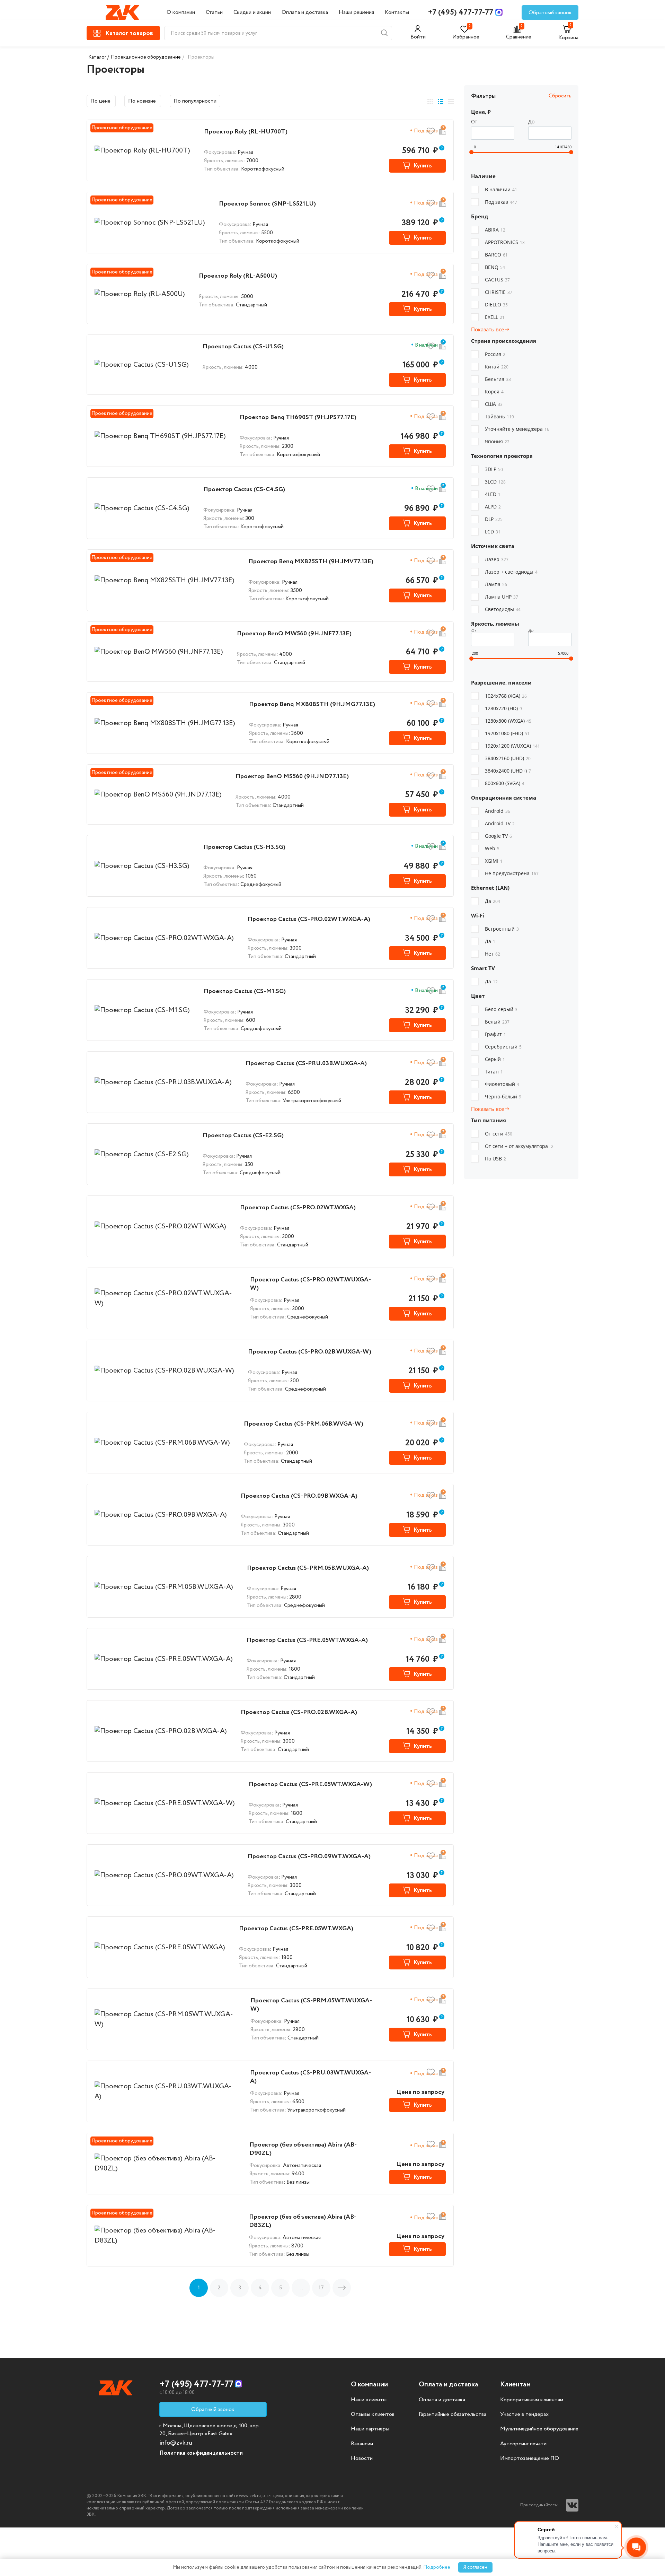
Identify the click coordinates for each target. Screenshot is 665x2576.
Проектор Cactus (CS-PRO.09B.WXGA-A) (299, 1496)
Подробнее (437, 2567)
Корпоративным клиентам (532, 2400)
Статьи (214, 12)
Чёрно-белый (503, 1096)
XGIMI (494, 861)
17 (321, 2288)
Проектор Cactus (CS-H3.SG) (244, 847)
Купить (423, 166)
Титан (494, 1072)
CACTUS (497, 280)
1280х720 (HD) (503, 708)
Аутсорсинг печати (523, 2444)
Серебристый (503, 1047)
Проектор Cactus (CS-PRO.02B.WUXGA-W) (310, 1352)
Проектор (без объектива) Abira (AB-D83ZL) (303, 2221)
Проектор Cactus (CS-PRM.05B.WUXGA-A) (308, 1568)
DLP (494, 519)
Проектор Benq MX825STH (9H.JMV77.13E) (311, 562)
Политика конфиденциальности (201, 2453)
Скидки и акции (252, 12)
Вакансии (362, 2444)
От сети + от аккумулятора (519, 1146)
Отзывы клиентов (373, 2414)
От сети (499, 1134)
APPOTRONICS (505, 242)
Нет (493, 954)
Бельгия (498, 379)
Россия (495, 354)
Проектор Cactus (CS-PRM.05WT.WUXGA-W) (311, 2005)
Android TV (500, 823)
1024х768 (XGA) (506, 696)
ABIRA (495, 230)
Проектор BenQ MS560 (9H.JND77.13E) (292, 776)
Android (498, 811)
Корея (494, 391)
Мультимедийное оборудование (539, 2429)
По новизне (143, 101)
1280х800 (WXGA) (508, 721)
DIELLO (496, 304)
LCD (493, 532)
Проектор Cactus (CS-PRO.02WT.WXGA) (298, 1208)
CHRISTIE (499, 292)
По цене (101, 101)
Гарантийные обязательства (453, 2414)
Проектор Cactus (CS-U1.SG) (243, 347)
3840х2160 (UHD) (508, 758)
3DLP (494, 469)
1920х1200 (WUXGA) (512, 746)
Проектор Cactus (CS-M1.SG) (245, 991)
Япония (497, 441)
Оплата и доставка (305, 12)
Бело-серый (501, 1009)
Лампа (496, 584)
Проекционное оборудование (146, 57)
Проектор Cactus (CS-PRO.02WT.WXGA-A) (309, 919)
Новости (362, 2458)
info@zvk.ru (176, 2443)
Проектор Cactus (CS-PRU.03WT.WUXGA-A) (311, 2077)
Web (492, 848)
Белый (497, 1022)
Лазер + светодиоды (511, 572)
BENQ (495, 267)
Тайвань (499, 416)
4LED (493, 494)
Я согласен (475, 2567)
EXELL (495, 317)
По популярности (195, 101)
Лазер (497, 559)
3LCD (495, 482)
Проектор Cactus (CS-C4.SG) (244, 489)
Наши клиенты (369, 2400)
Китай (497, 367)
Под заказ (501, 202)
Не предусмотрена (512, 873)
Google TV (498, 836)
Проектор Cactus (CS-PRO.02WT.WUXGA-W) (311, 1284)
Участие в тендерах (524, 2414)
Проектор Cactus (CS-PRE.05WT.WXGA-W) (310, 1784)
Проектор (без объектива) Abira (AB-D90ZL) (303, 2149)
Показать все (488, 329)
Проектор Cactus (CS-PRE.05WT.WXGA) (296, 1929)
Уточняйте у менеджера (517, 429)
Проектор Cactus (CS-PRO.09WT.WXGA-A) (309, 1856)
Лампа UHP (502, 597)
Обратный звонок (550, 13)
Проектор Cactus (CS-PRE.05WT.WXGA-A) (307, 1640)
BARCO (496, 255)
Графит (495, 1034)
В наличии (501, 189)
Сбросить (560, 96)
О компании (181, 12)
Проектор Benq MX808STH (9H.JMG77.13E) (312, 704)
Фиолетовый (502, 1084)
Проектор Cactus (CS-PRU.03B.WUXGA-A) (306, 1063)
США (494, 404)
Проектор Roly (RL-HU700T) (246, 132)
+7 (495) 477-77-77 (461, 12)
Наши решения (356, 12)
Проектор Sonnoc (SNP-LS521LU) (267, 204)
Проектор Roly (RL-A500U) (238, 276)
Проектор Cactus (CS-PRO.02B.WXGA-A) (299, 1712)
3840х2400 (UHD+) (508, 771)
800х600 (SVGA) (505, 783)
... (301, 2288)
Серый (495, 1059)
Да (493, 901)
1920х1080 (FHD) (507, 733)
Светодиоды (503, 609)
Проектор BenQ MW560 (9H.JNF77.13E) (294, 634)
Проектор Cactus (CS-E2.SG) (243, 1135)
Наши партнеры (370, 2429)
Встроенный (502, 929)
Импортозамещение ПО (530, 2458)
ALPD (493, 507)
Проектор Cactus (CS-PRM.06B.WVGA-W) (304, 1424)
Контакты (397, 12)
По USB (495, 1159)
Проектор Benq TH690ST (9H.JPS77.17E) (298, 417)
